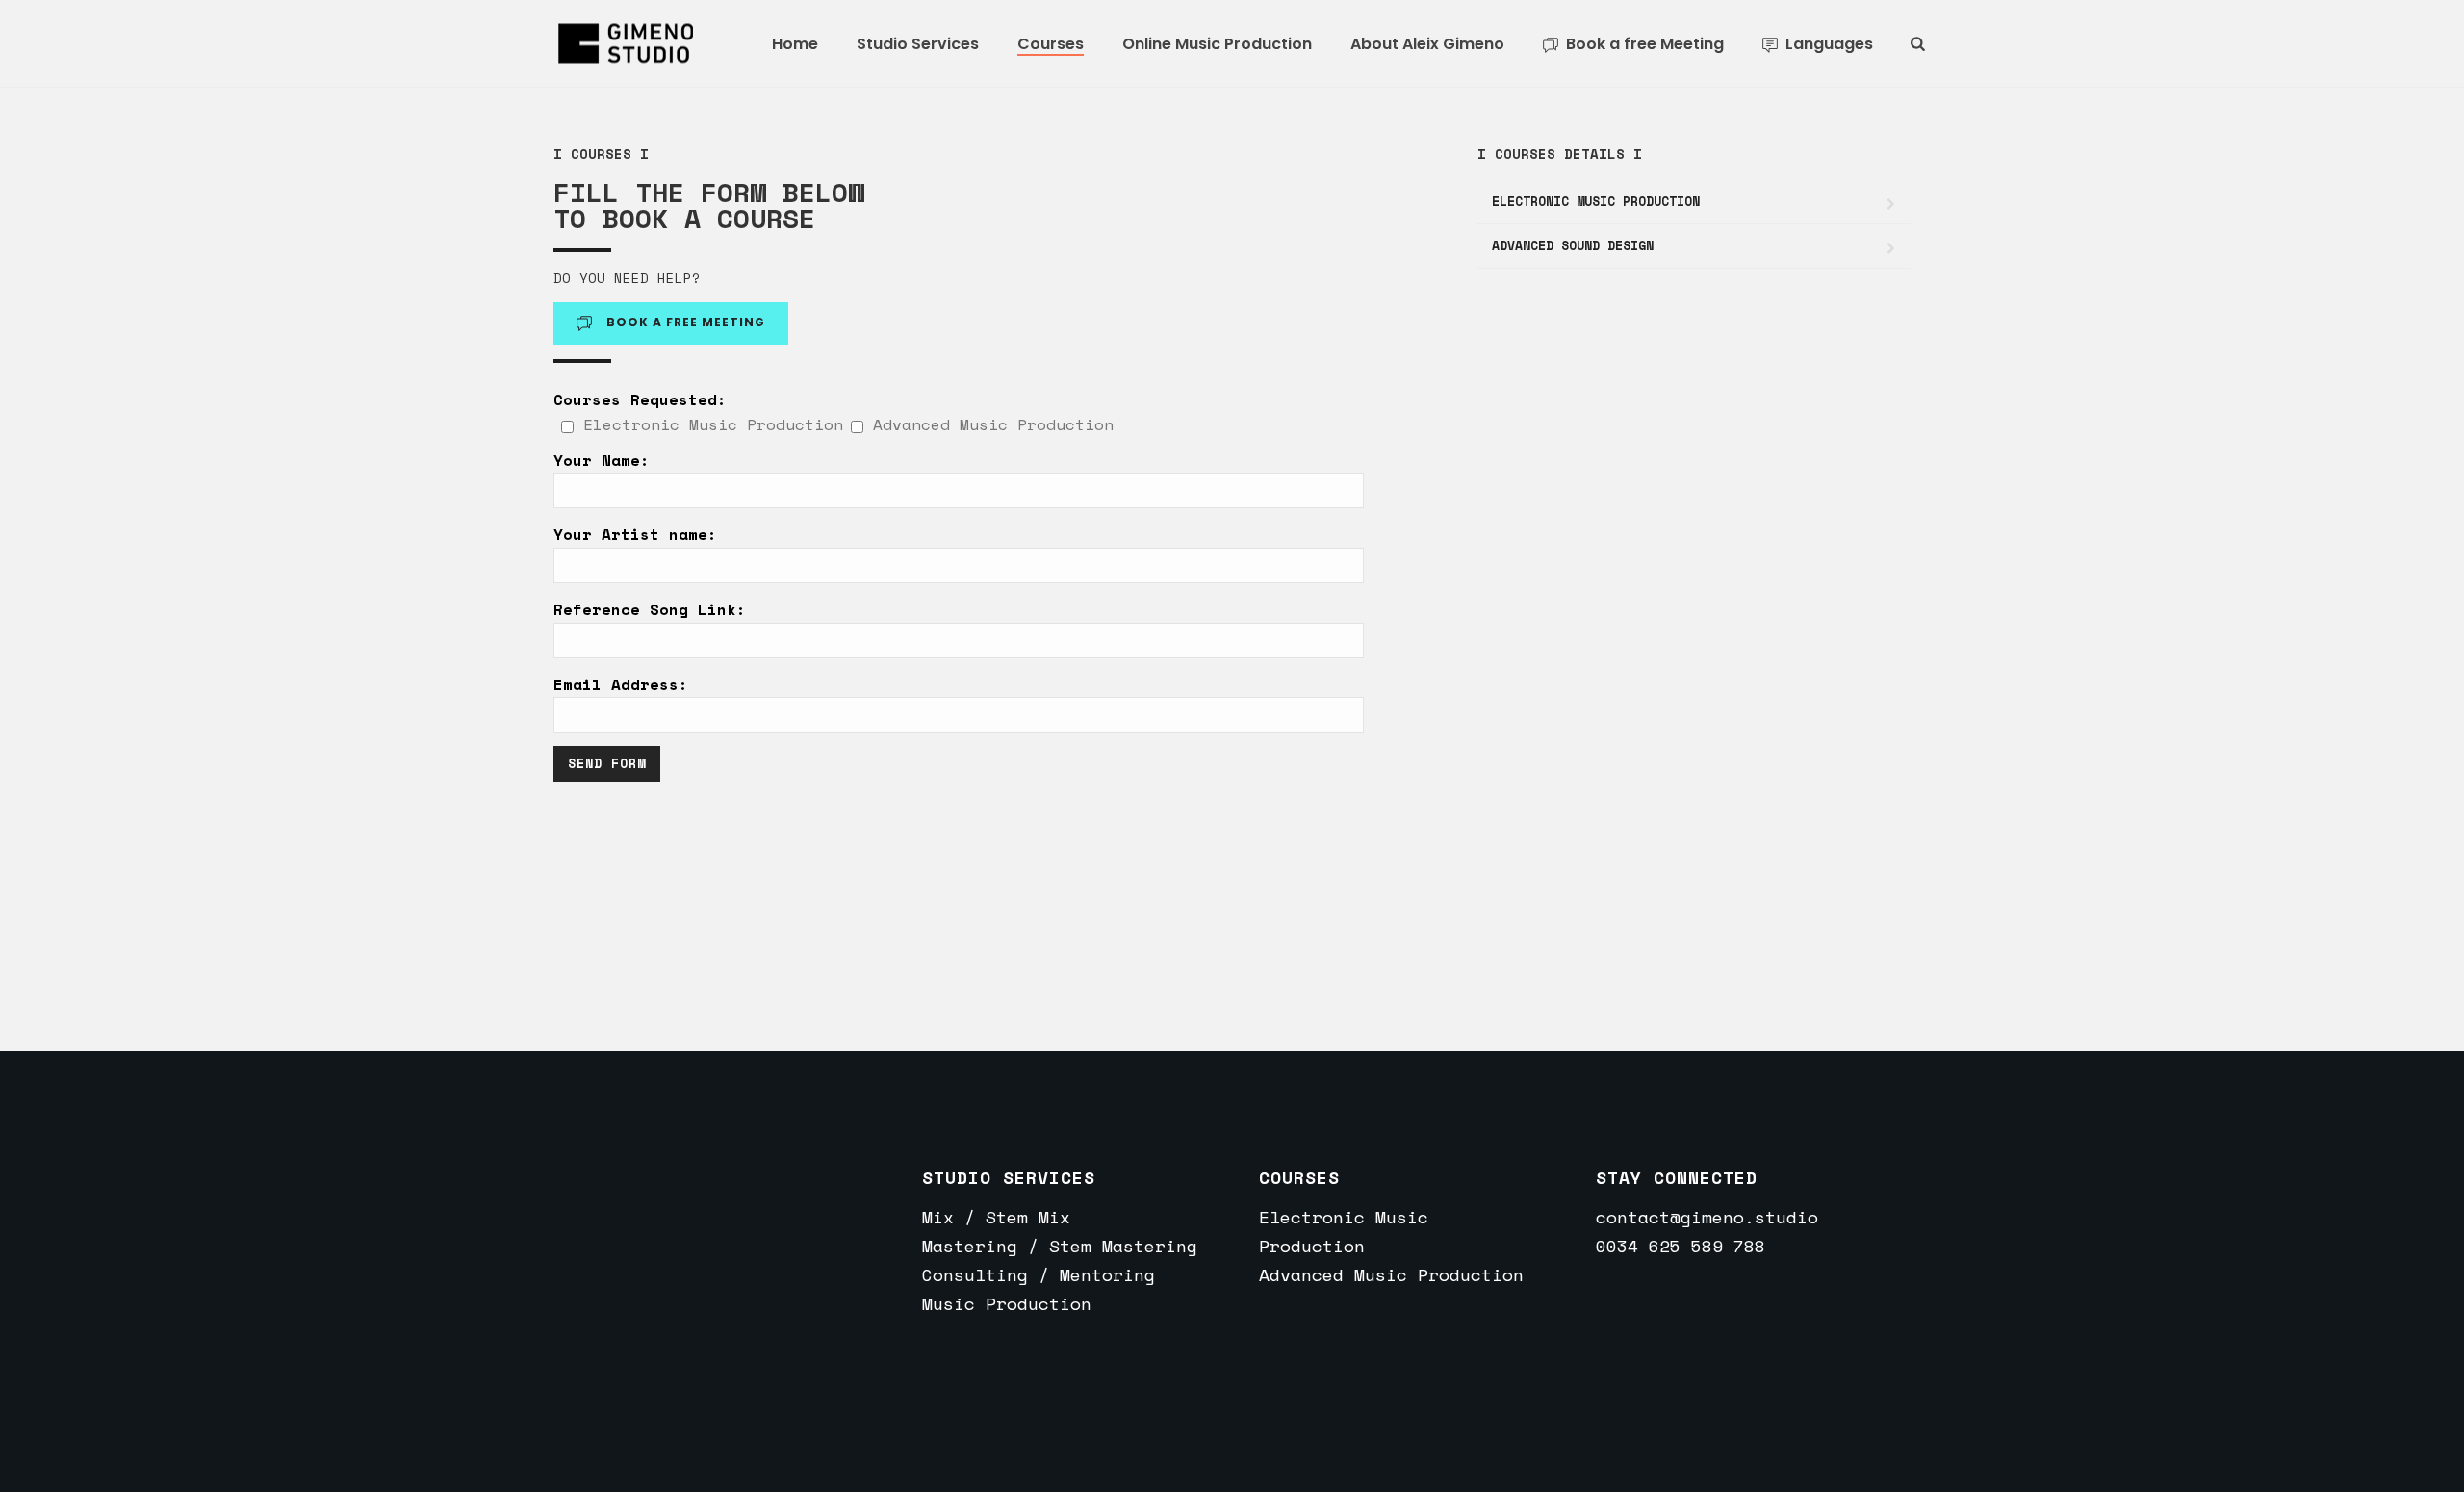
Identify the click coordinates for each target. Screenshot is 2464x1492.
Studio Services (918, 44)
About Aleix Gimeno (1427, 44)
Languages (1829, 44)
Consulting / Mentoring (1039, 1274)
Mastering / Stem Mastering (1060, 1246)
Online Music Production (1217, 44)
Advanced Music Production (1391, 1274)
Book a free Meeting (1645, 44)
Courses (1051, 44)
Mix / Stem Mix (996, 1217)
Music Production (1007, 1303)
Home (795, 44)
